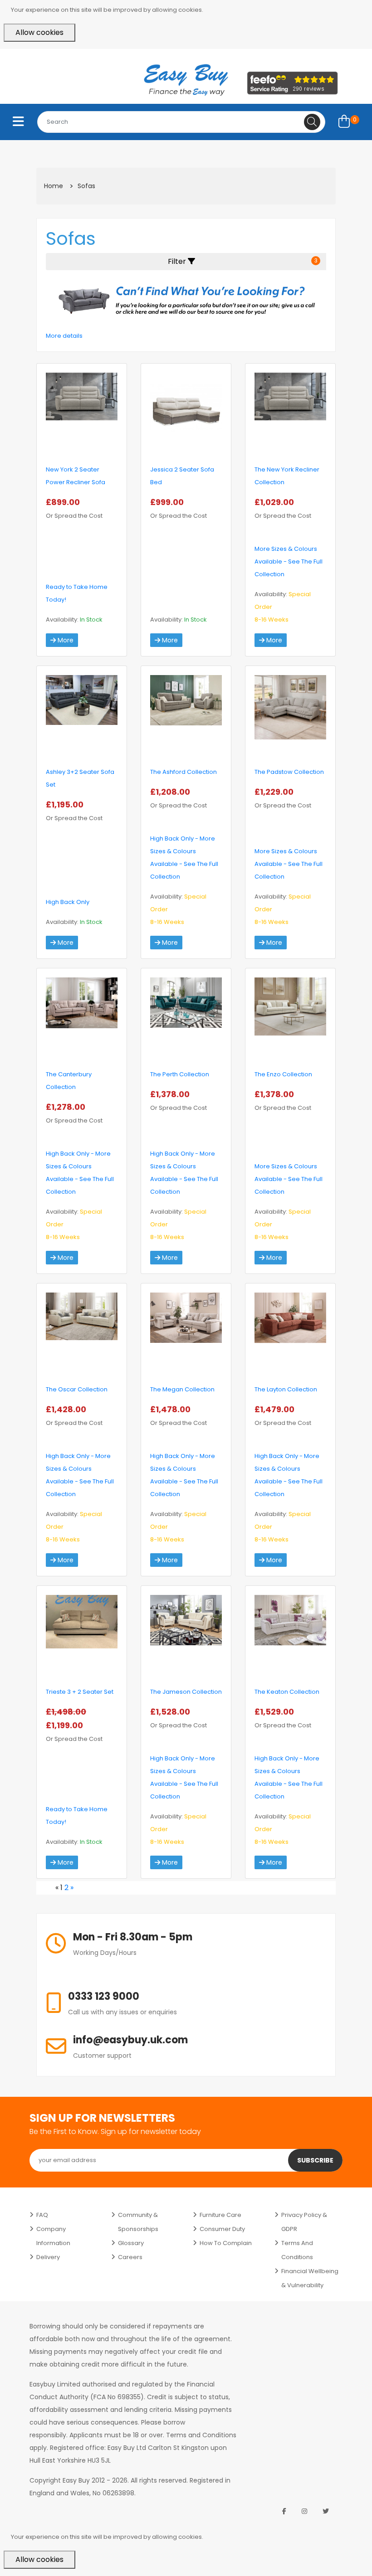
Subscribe (315, 2160)
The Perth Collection (180, 1074)
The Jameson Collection (186, 1692)
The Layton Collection (286, 1389)
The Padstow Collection (289, 772)
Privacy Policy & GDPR (304, 2222)
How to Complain (226, 2243)
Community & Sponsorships (138, 2222)
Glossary (131, 2243)
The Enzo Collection (283, 1074)
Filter (243, 261)
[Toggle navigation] (18, 122)
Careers (130, 2257)
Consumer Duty (222, 2229)
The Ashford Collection (184, 772)
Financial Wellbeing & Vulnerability (310, 2278)
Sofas (86, 186)
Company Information (53, 2236)
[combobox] (181, 122)
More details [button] (64, 336)
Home (54, 186)
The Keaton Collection (287, 1692)
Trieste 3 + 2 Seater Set (80, 1692)
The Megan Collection (182, 1389)
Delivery (48, 2257)
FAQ (42, 2215)
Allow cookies (39, 32)
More (65, 640)
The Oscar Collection (77, 1389)
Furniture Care (220, 2215)
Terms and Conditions (297, 2250)
